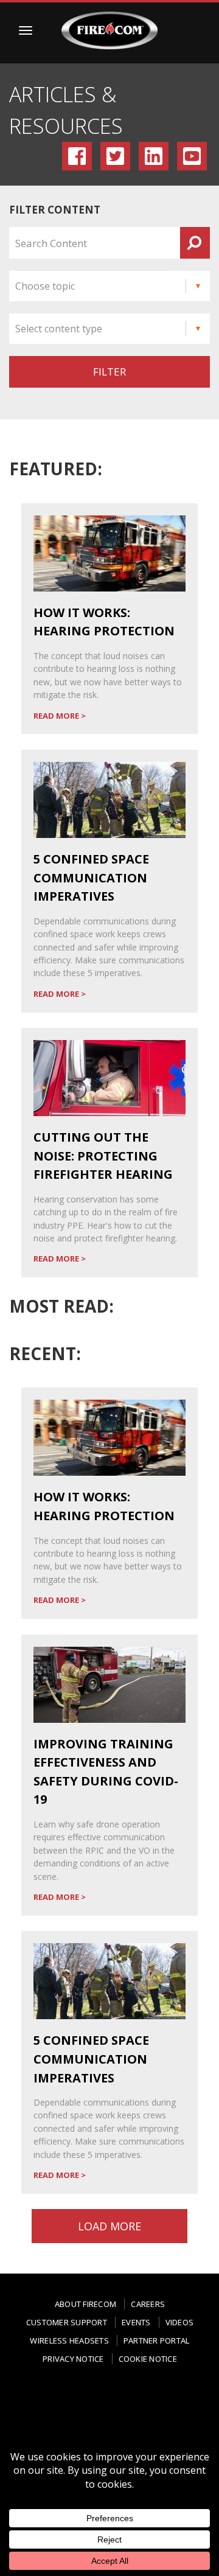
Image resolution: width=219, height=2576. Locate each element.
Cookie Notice (148, 2359)
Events (136, 2322)
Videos (180, 2322)
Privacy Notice (73, 2359)
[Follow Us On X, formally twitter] (134, 2403)
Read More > (60, 716)
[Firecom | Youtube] (109, 2427)
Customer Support (67, 2322)
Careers (148, 2304)
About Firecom (85, 2304)
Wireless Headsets (69, 2340)
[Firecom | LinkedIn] (184, 2403)
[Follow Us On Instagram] (85, 2407)
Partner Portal (157, 2340)
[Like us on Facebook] (36, 2407)
